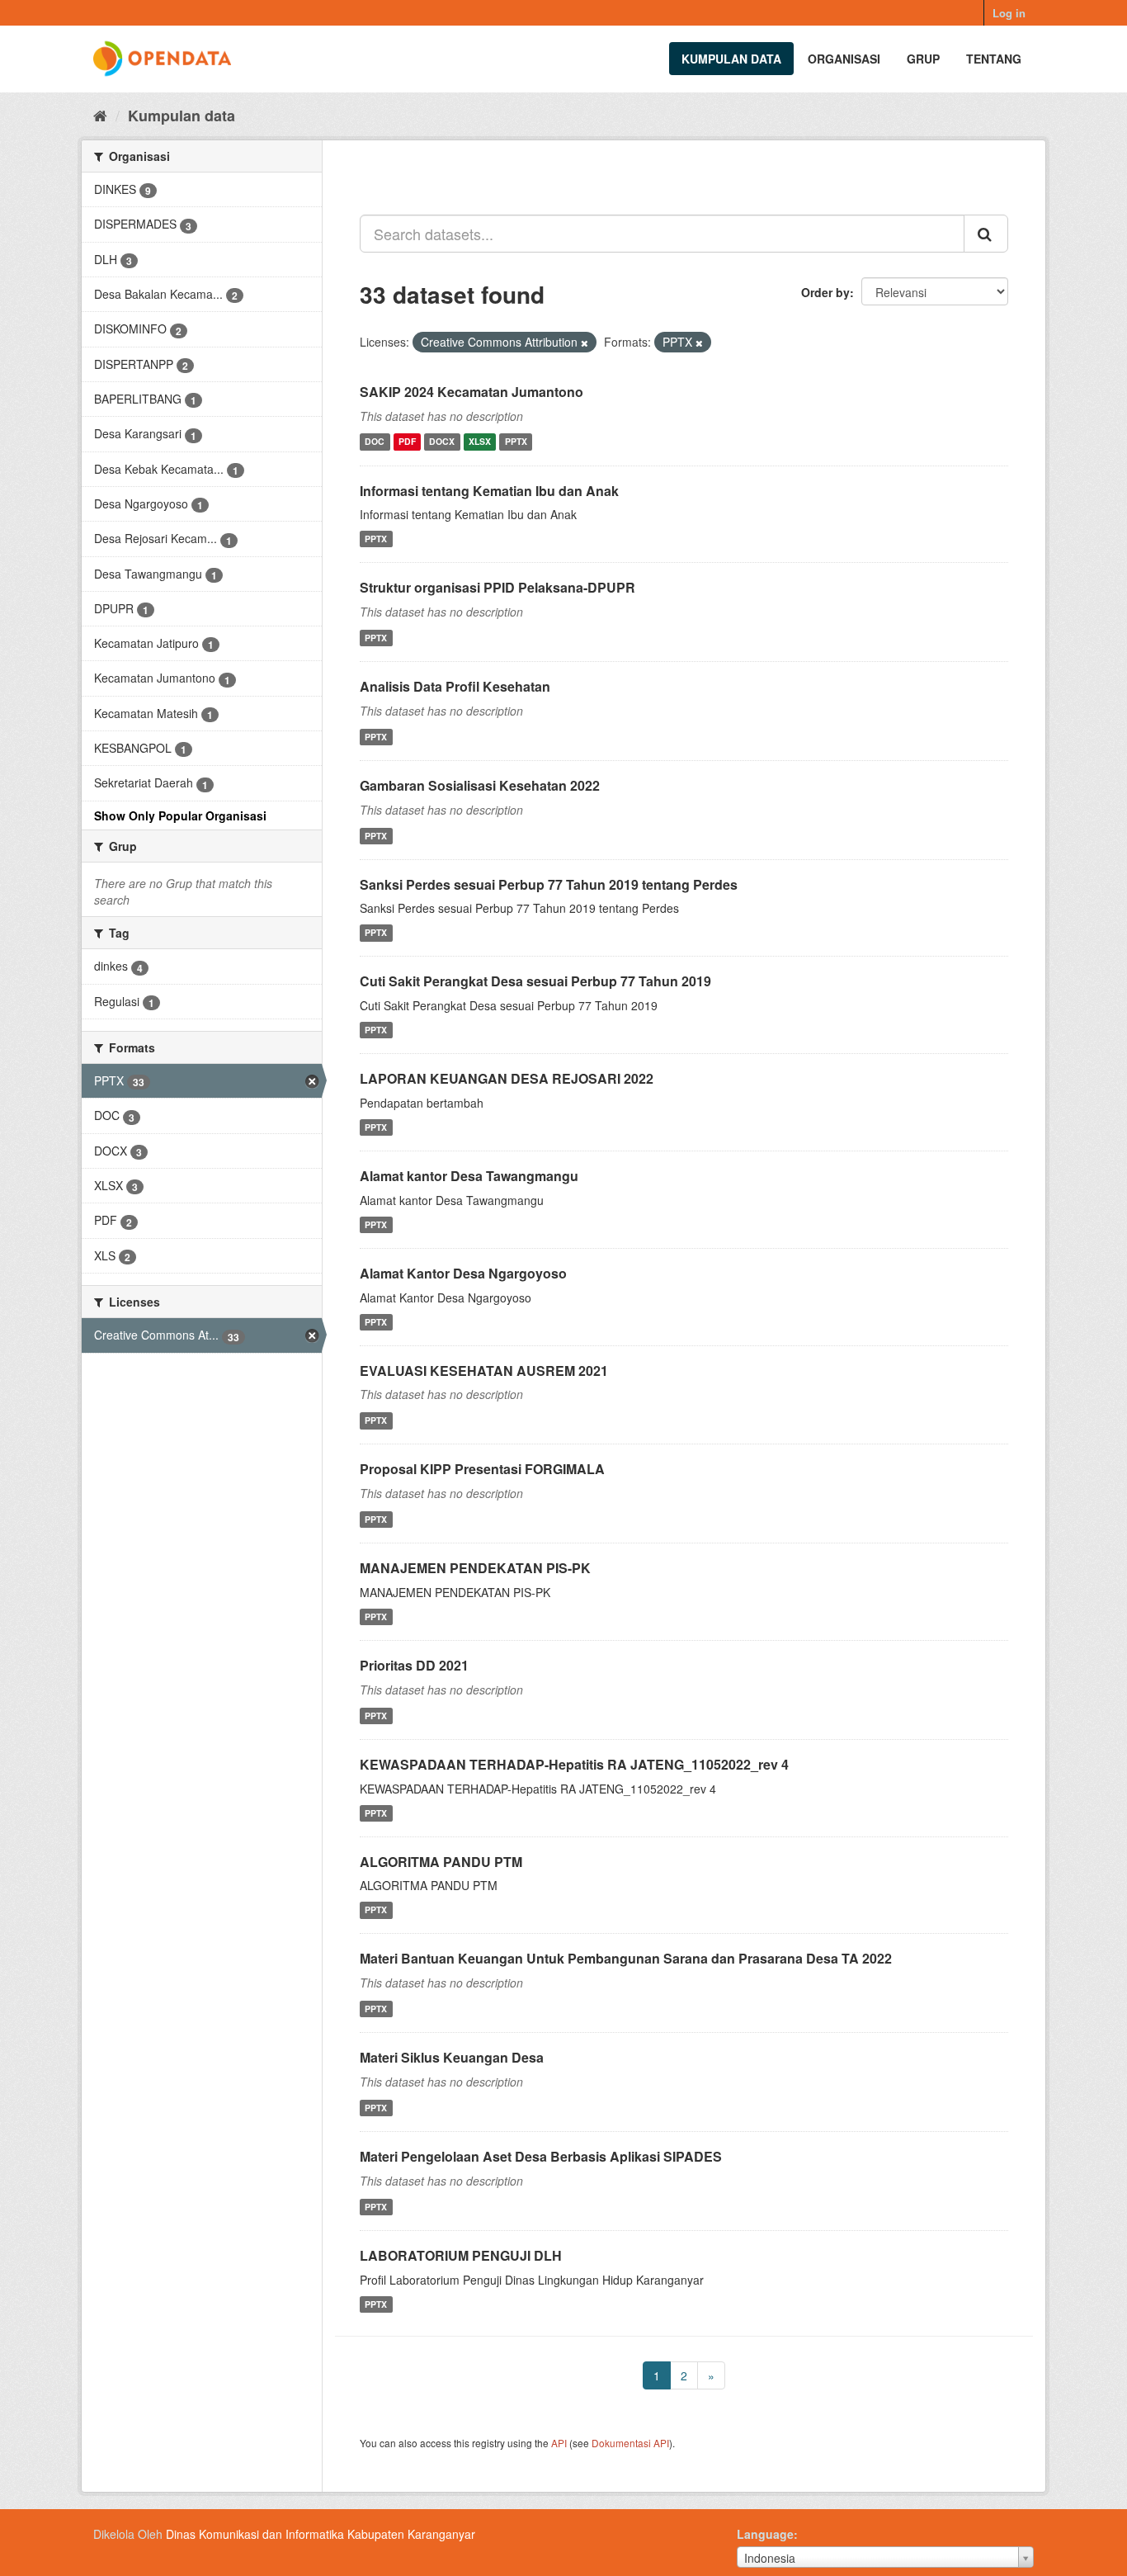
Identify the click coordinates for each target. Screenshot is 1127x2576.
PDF (407, 442)
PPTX (516, 442)
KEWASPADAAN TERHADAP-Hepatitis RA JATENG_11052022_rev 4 (574, 1764)
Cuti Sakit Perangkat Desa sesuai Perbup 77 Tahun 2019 (535, 981)
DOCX (442, 442)
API (559, 2443)
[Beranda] (100, 115)
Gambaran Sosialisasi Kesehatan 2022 (480, 785)
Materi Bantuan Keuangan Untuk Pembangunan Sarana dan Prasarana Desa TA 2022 (626, 1958)
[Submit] (986, 234)
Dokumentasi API (630, 2443)
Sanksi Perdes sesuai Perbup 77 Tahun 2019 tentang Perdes (549, 884)
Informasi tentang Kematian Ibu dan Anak (489, 491)
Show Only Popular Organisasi (180, 815)
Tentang (994, 59)
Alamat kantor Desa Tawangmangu (469, 1176)
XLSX (480, 442)
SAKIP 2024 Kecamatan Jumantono (472, 392)
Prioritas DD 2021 (414, 1665)
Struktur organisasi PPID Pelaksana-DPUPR (497, 587)
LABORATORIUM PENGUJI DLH (461, 2255)
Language (765, 2534)
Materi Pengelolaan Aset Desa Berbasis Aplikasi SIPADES (541, 2156)
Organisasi (844, 59)
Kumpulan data (731, 59)
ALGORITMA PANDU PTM (441, 1862)
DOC (375, 442)
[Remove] (585, 343)
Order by (825, 292)
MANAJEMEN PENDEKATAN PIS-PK (475, 1568)
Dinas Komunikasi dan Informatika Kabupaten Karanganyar (321, 2534)
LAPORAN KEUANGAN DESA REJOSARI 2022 (507, 1078)
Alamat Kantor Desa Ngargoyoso (463, 1273)
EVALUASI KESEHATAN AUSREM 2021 (484, 1371)
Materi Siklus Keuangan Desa (452, 2057)
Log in (1009, 13)
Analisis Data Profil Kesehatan (455, 686)
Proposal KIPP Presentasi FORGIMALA (482, 1469)
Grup (923, 59)
